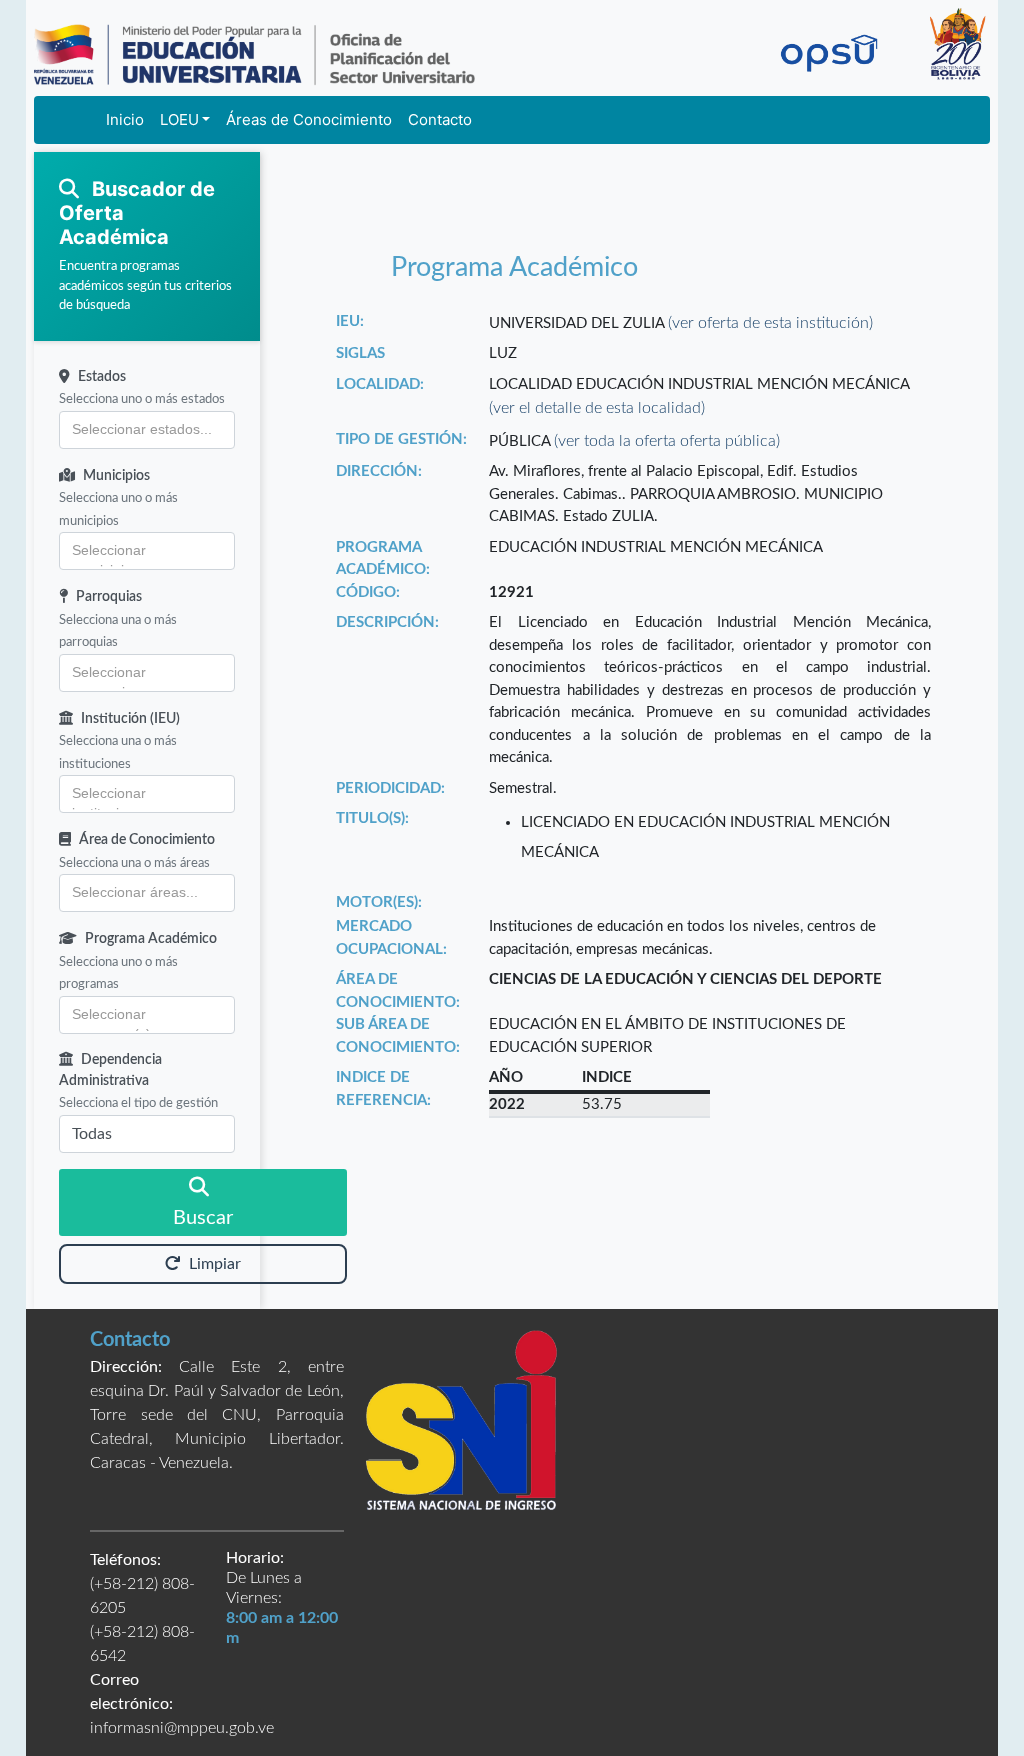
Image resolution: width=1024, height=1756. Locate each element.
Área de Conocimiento (147, 840)
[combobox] (147, 430)
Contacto (440, 119)
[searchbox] (147, 430)
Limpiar (215, 1264)
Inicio (125, 119)
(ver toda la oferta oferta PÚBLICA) (667, 441)
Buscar (203, 1218)
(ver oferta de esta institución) (770, 323)
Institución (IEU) (130, 719)
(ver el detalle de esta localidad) (597, 408)
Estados (102, 377)
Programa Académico (151, 939)
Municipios (116, 476)
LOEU (179, 119)
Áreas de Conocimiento (309, 119)
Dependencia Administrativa (110, 1070)
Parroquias (109, 597)
